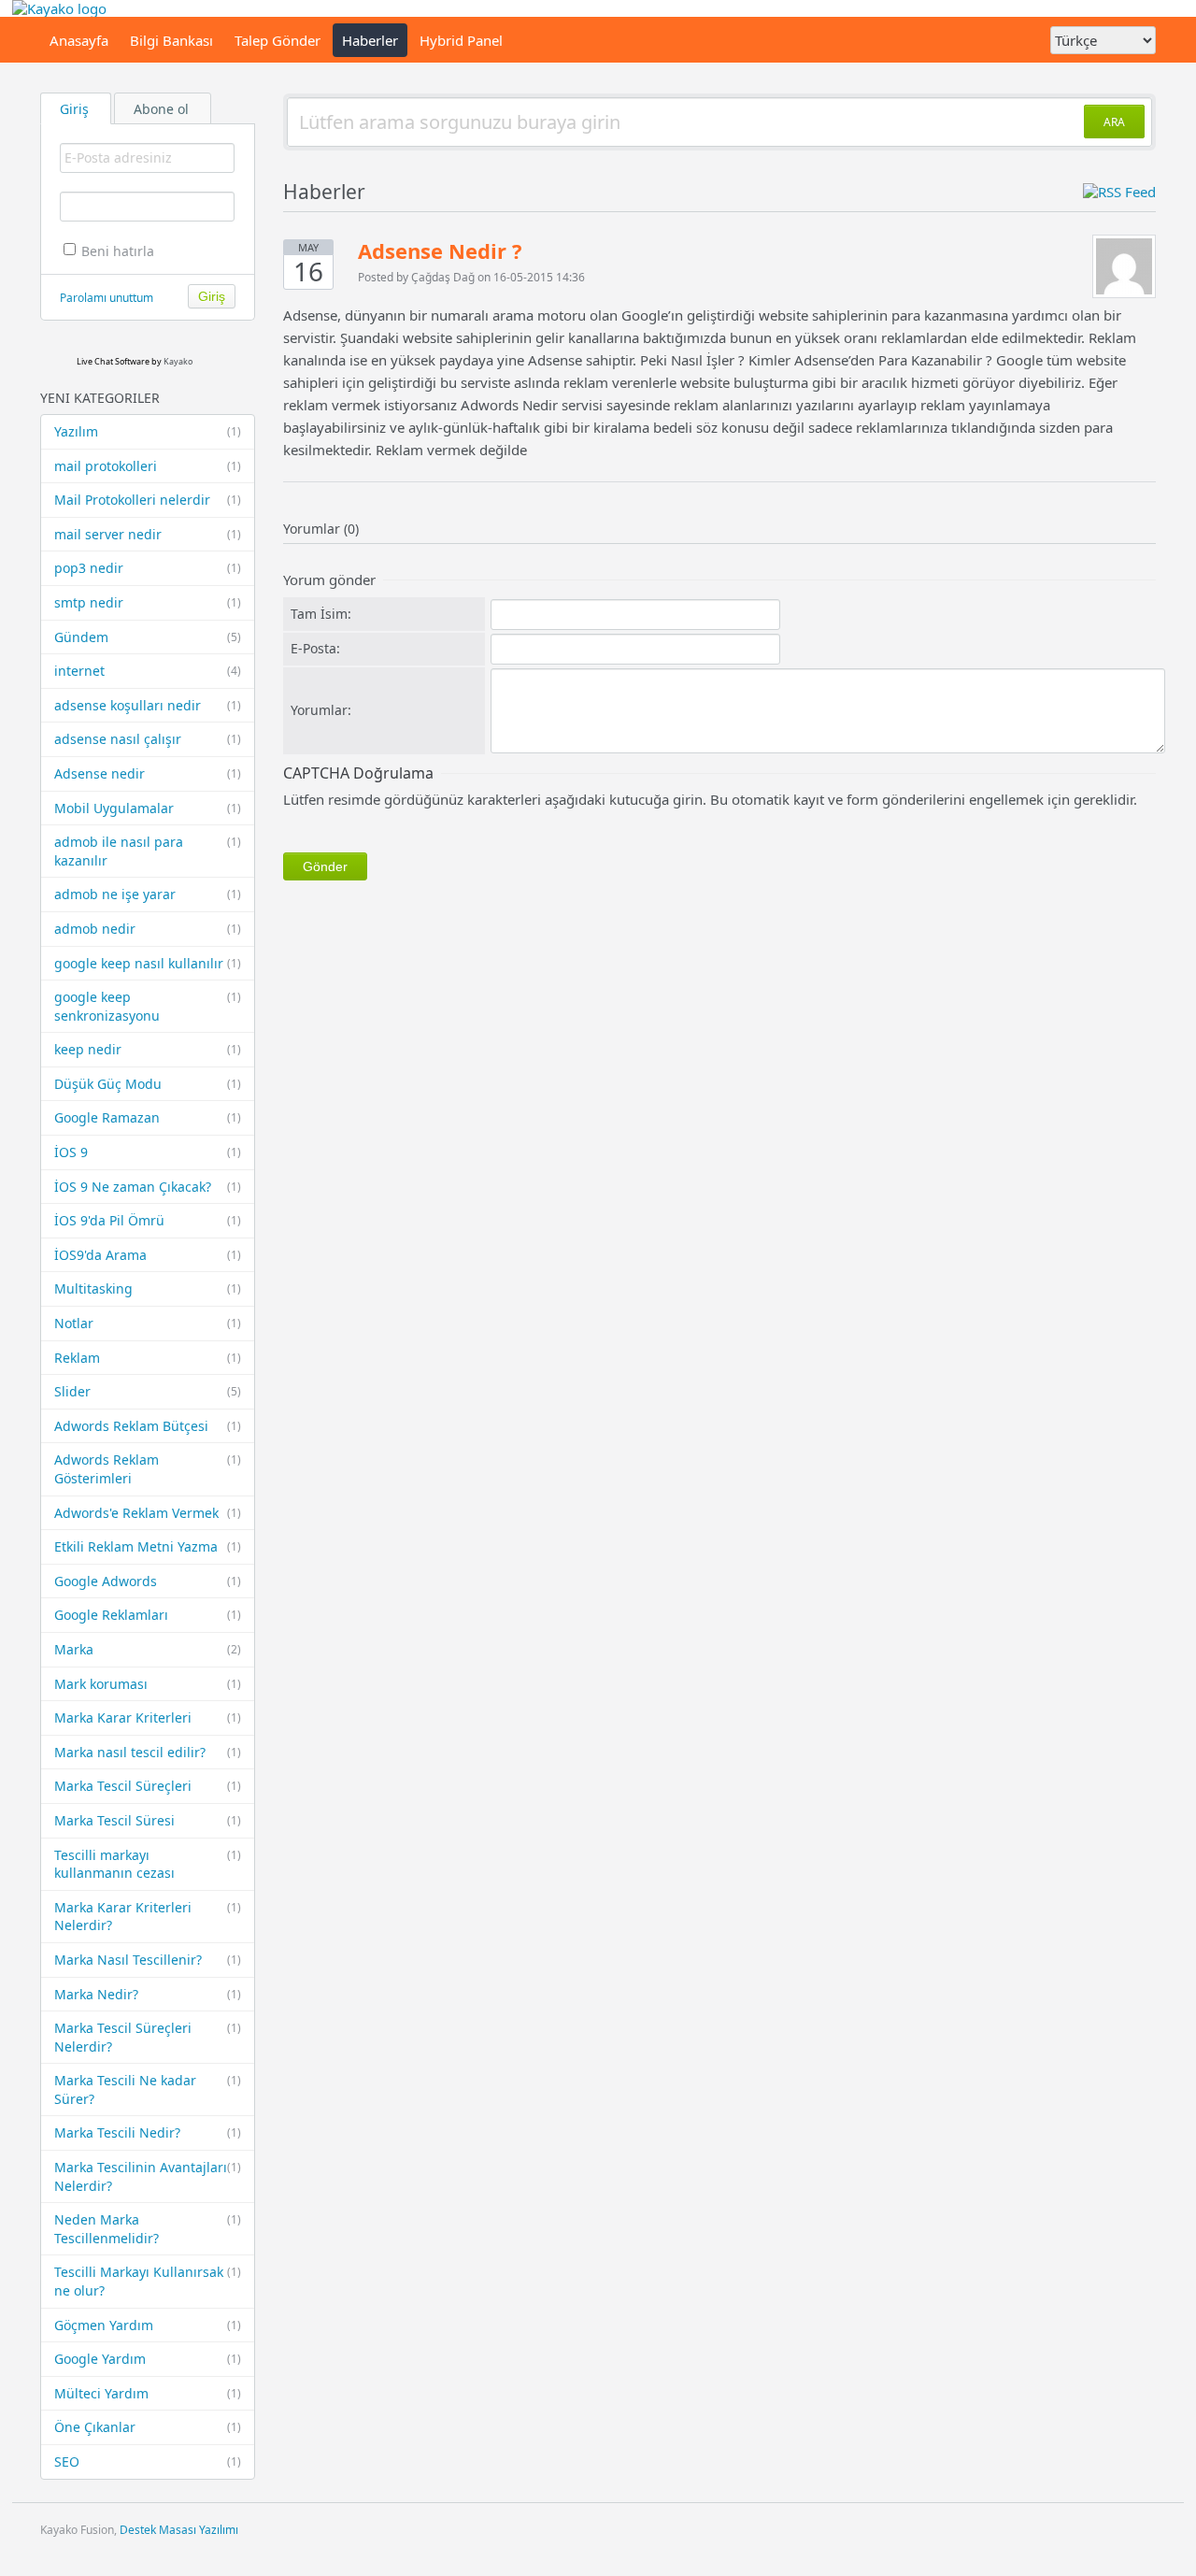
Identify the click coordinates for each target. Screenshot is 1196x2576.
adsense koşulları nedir (148, 705)
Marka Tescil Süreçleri (148, 1786)
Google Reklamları (148, 1615)
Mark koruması (148, 1684)
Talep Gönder (278, 40)
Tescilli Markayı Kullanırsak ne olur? (148, 2281)
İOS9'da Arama (148, 1255)
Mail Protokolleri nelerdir (148, 500)
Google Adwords (148, 1581)
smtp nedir (148, 602)
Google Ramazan (148, 1117)
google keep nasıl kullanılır (148, 963)
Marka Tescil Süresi (148, 1820)
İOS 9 (148, 1152)
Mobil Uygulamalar (148, 808)
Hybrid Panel (461, 40)
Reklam (148, 1358)
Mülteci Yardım (148, 2393)
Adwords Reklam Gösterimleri (148, 1469)
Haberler (370, 40)
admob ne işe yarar (148, 894)
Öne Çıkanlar (148, 2427)
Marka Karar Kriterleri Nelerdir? (148, 1917)
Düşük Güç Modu (148, 1084)
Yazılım (148, 431)
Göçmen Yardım (148, 2325)
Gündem (148, 637)
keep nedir (148, 1049)
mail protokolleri (148, 466)
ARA (1114, 122)
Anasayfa (79, 40)
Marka (148, 1649)
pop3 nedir (148, 568)
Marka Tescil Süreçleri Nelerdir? (148, 2037)
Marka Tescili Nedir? (148, 2132)
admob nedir (148, 929)
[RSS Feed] (1119, 192)
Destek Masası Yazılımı (179, 2530)
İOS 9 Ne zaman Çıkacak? (148, 1187)
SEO (148, 2462)
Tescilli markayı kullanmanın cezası (148, 1864)
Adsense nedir (148, 773)
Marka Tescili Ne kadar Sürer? (148, 2089)
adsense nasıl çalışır (148, 739)
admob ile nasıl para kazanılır (148, 851)
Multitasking (148, 1288)
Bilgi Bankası (171, 40)
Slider (148, 1391)
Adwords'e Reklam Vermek (148, 1513)
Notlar (148, 1323)
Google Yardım (148, 2359)
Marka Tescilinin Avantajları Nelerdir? (148, 2176)
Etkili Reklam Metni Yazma (148, 1546)
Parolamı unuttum (107, 298)
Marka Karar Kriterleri (148, 1717)
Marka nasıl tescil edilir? (148, 1752)
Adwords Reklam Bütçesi (148, 1426)
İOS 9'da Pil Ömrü (148, 1220)
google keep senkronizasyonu (148, 1006)
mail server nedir (148, 534)
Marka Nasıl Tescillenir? (148, 1960)
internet (148, 671)
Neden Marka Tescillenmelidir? (148, 2229)
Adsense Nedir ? (440, 250)
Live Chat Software (113, 361)
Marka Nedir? (148, 1994)
